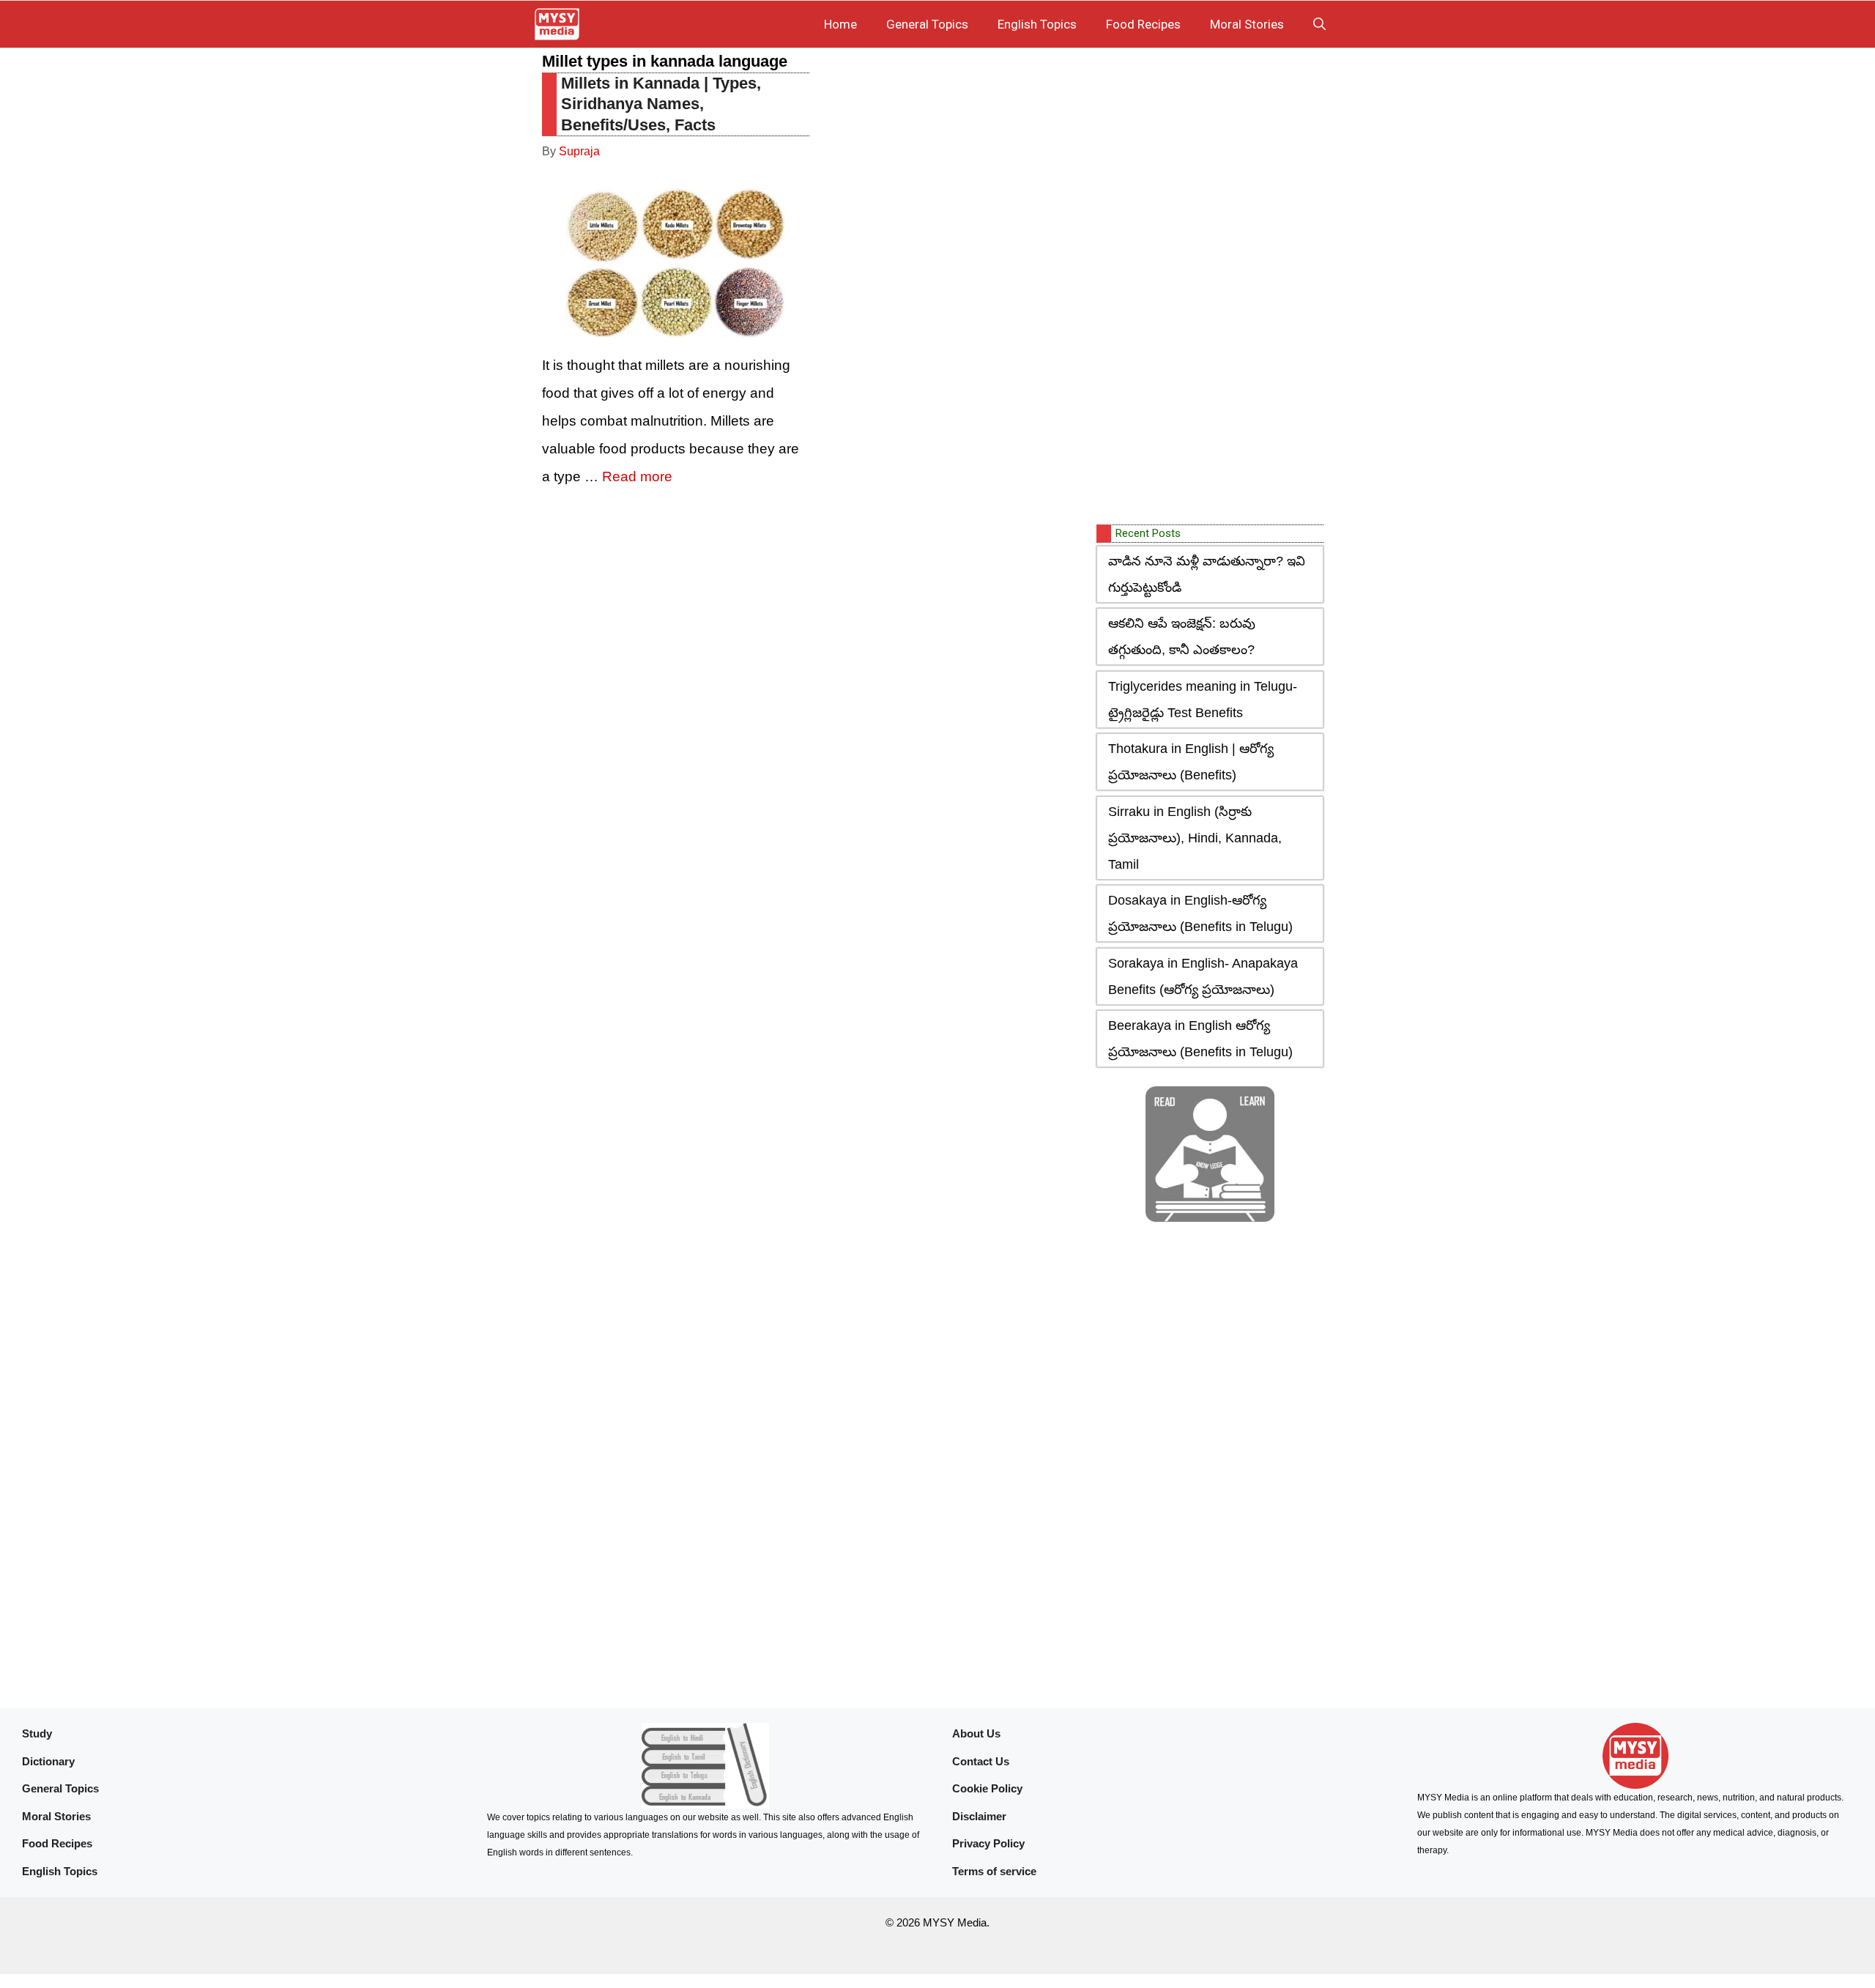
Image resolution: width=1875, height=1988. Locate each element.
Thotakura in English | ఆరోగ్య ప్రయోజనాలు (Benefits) (1191, 762)
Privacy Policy (988, 1843)
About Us (976, 1733)
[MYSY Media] (557, 24)
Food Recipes (1143, 24)
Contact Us (981, 1761)
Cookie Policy (987, 1788)
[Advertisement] (1206, 288)
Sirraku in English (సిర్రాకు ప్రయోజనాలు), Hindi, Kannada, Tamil (1195, 838)
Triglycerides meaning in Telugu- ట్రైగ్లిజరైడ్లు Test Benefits (1203, 700)
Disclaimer (979, 1816)
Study (37, 1733)
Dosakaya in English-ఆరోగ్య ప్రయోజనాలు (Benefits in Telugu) (1200, 913)
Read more (637, 476)
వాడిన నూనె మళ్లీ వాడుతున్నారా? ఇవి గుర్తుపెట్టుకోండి (1207, 574)
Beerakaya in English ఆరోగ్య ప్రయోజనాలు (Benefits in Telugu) (1200, 1039)
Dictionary (48, 1761)
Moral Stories (1247, 24)
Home (840, 24)
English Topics (1037, 24)
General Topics (927, 24)
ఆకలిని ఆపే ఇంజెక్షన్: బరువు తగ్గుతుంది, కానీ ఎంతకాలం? (1182, 637)
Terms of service (994, 1871)
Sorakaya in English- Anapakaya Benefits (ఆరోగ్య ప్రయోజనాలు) (1203, 976)
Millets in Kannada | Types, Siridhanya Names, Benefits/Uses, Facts (661, 104)
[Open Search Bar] (1319, 24)
